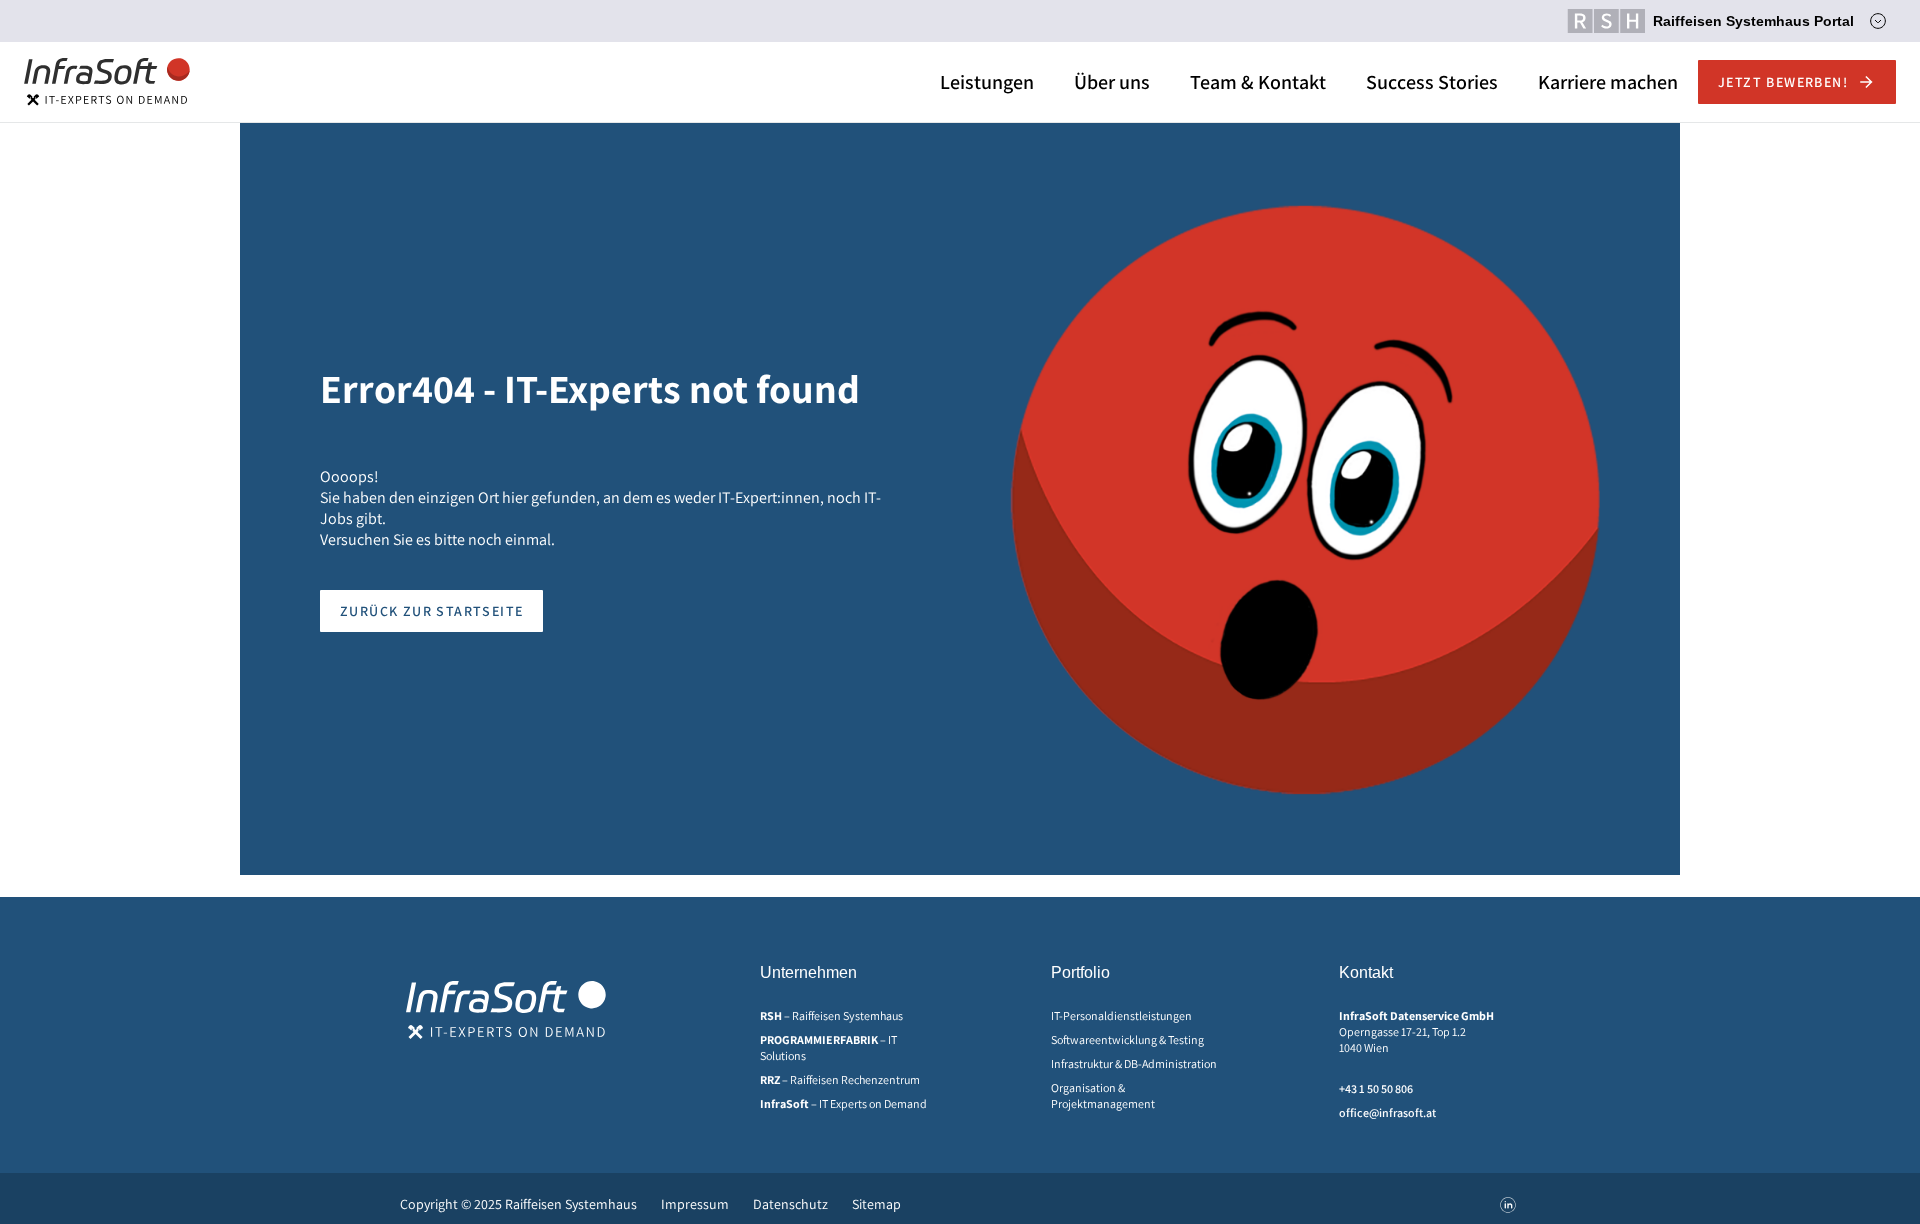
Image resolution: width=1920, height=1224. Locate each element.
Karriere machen (1608, 82)
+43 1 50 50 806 (1376, 1088)
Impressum (695, 1204)
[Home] (107, 82)
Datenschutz (790, 1204)
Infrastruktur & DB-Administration (1134, 1063)
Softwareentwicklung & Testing (1127, 1039)
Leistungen (987, 82)
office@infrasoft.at (1387, 1112)
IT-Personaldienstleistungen (1121, 1015)
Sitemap (876, 1204)
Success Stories (1432, 82)
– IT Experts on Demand (843, 1103)
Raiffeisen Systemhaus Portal (1753, 21)
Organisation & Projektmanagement (1103, 1095)
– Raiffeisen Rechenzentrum (840, 1079)
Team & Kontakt (1258, 82)
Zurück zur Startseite (431, 611)
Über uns (1112, 82)
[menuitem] (850, 1016)
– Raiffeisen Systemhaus (831, 1015)
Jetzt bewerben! (1783, 82)
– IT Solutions (828, 1047)
